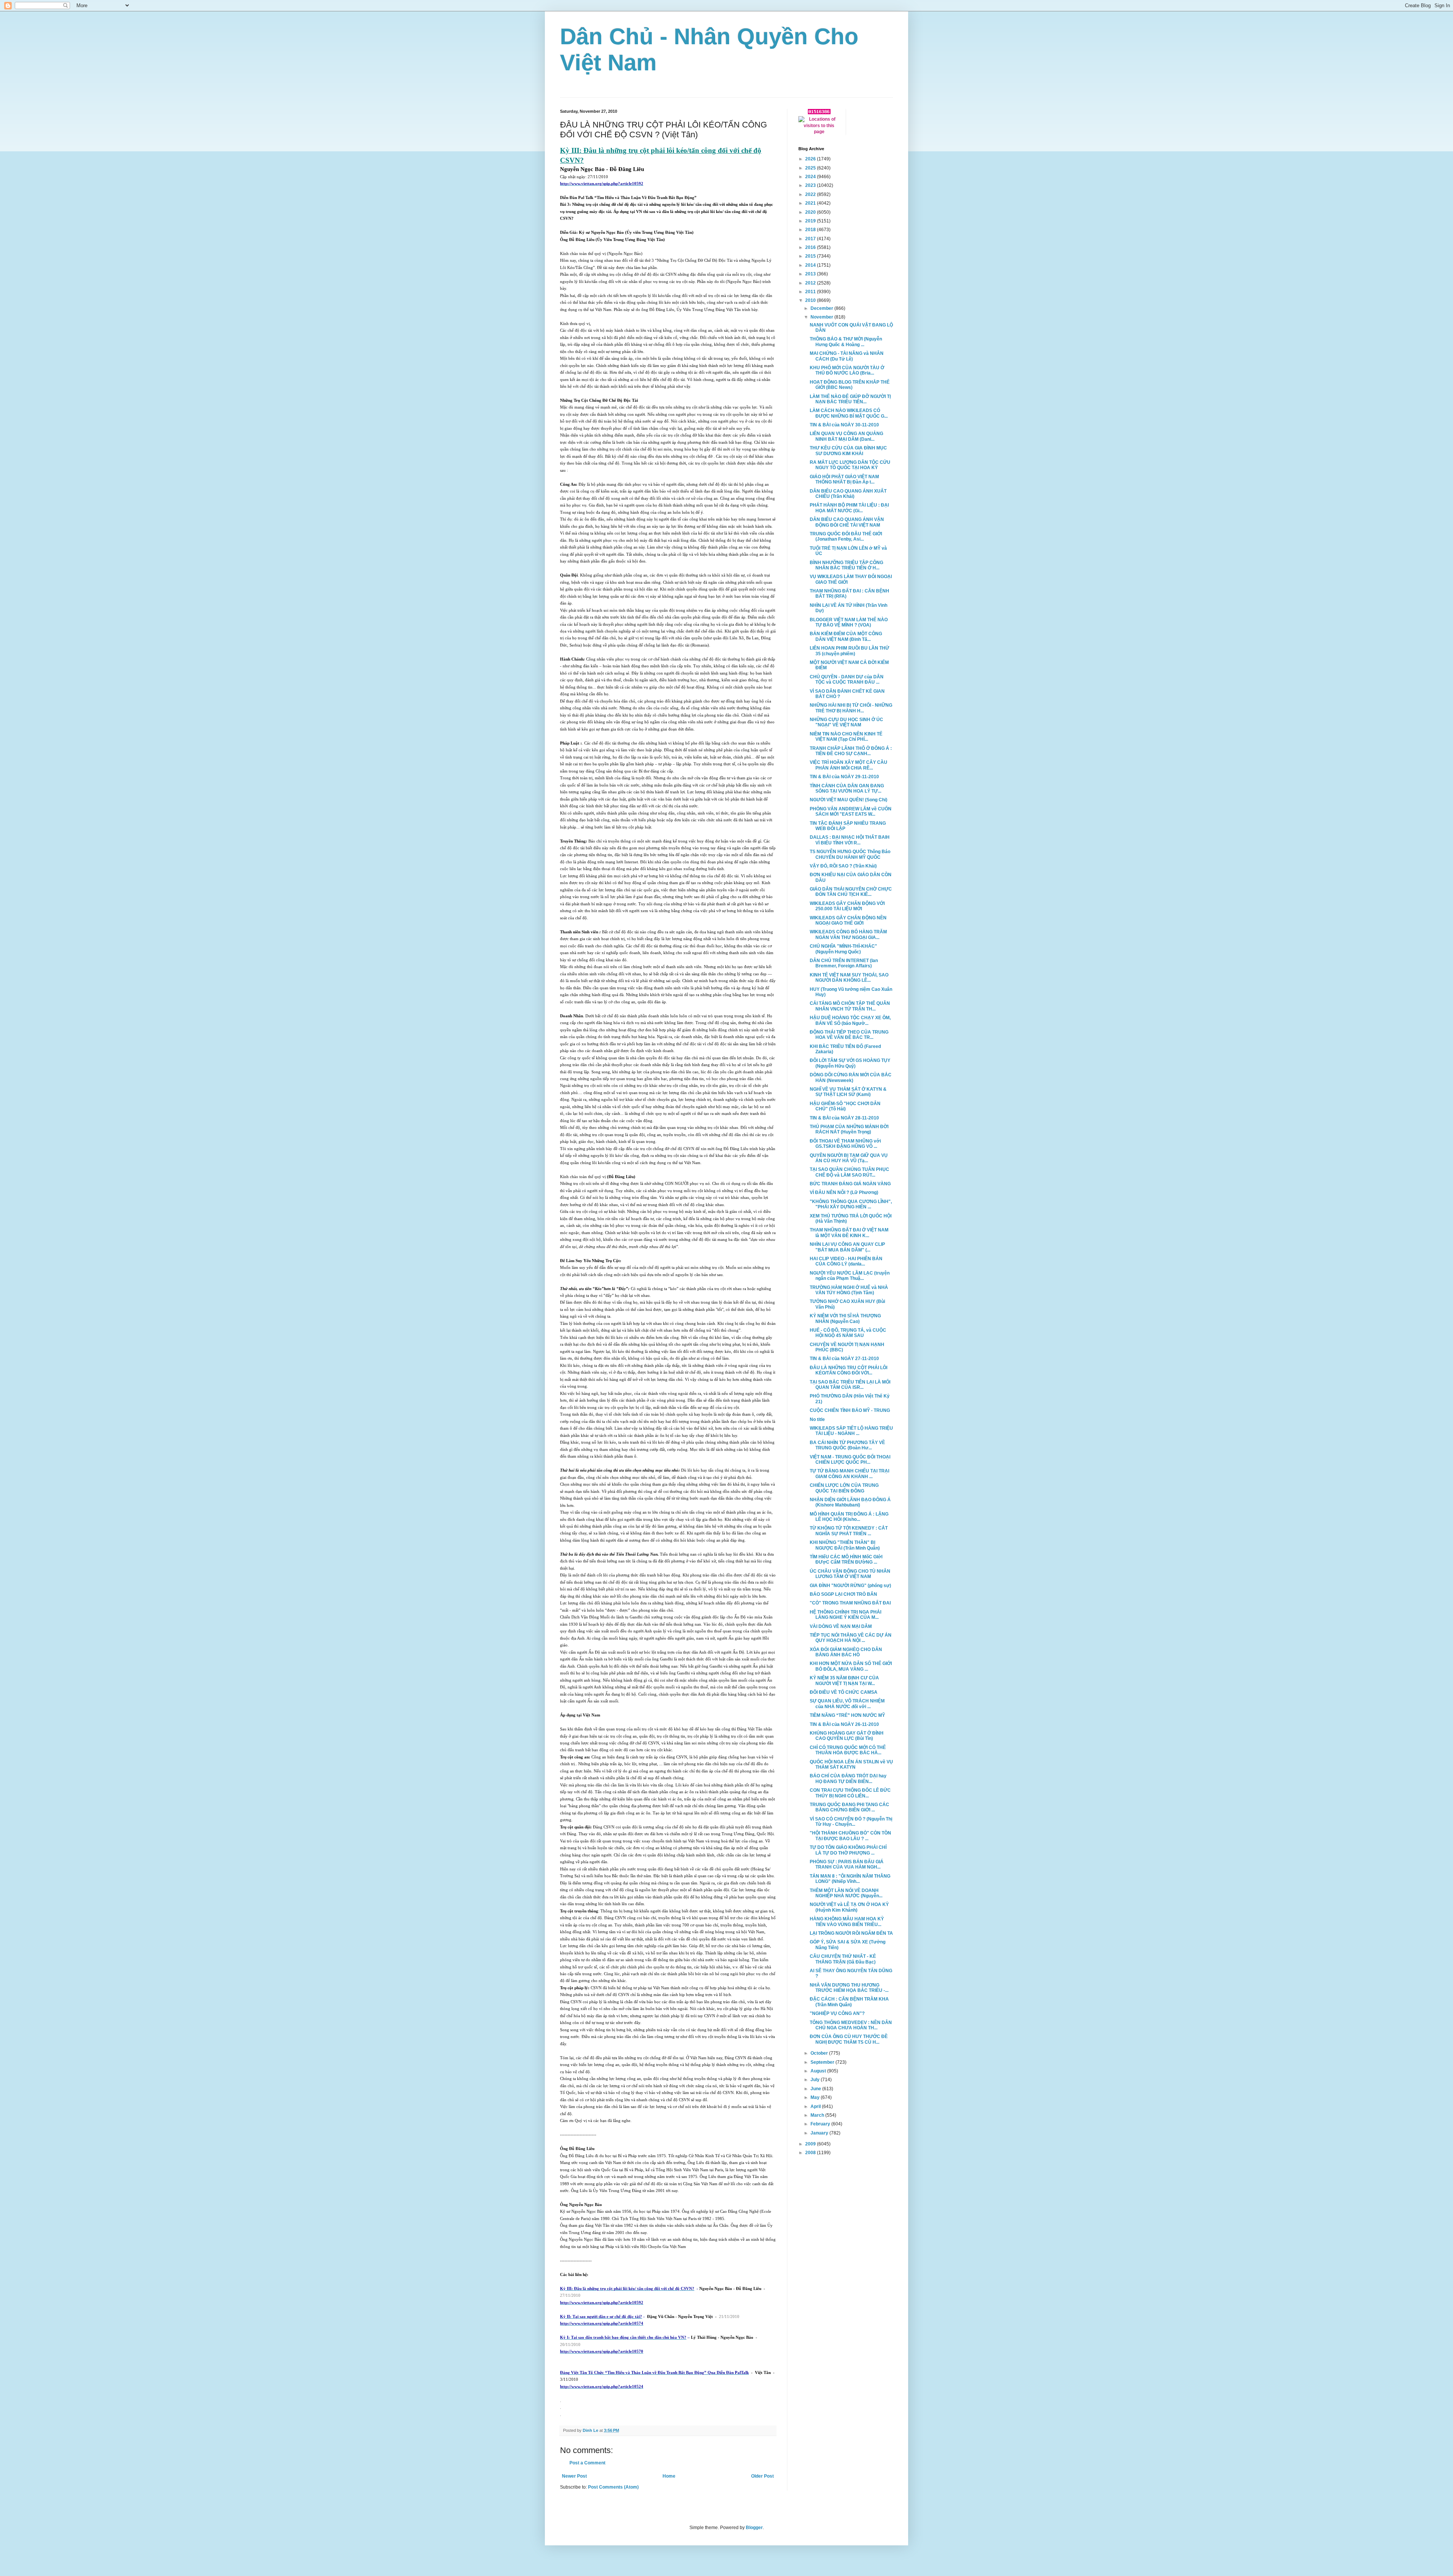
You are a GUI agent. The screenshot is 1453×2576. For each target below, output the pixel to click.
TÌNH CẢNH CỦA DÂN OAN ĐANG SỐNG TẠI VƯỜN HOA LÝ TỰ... (847, 788)
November (822, 317)
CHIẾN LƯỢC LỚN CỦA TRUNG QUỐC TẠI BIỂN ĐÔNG (844, 1488)
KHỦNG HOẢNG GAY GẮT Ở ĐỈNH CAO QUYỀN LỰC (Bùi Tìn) (847, 1736)
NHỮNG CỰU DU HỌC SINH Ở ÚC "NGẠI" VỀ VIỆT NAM (846, 722)
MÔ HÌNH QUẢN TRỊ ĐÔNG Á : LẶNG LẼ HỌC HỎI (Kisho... (849, 1517)
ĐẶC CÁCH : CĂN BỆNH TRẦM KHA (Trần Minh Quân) (849, 2002)
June (816, 2089)
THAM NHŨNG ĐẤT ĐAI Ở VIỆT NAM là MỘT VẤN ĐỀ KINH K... (849, 1233)
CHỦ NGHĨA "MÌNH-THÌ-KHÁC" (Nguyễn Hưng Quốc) (843, 949)
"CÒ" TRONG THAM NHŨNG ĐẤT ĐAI (850, 1603)
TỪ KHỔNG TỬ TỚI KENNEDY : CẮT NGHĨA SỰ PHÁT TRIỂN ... (849, 1531)
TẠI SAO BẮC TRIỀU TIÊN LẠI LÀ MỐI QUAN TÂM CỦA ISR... (850, 1385)
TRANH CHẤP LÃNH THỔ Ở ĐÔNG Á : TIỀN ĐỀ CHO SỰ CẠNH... (851, 751)
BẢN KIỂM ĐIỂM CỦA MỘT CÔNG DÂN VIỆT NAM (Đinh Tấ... (846, 636)
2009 (811, 2144)
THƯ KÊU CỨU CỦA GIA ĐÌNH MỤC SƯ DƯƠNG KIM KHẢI (848, 451)
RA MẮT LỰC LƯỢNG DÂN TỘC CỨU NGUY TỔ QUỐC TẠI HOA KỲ (850, 465)
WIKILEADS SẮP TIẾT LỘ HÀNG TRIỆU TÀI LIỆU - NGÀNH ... (851, 1431)
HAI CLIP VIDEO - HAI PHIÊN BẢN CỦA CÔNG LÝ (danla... (846, 1261)
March (818, 2115)
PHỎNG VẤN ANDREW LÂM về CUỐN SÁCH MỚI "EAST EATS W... (851, 812)
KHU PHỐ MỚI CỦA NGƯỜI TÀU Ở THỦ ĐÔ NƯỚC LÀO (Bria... (847, 370)
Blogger (754, 2528)
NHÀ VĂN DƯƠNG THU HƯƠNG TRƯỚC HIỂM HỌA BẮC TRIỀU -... (849, 1988)
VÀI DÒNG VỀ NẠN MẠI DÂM (841, 1626)
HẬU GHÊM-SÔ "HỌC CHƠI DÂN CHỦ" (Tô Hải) (845, 1106)
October (820, 2053)
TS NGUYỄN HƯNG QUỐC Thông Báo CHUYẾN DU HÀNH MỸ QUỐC (850, 854)
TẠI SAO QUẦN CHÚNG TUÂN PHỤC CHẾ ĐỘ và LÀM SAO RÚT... (849, 1172)
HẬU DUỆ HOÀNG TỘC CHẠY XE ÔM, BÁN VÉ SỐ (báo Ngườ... (850, 1020)
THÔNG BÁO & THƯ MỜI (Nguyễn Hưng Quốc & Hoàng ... (846, 342)
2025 (811, 168)
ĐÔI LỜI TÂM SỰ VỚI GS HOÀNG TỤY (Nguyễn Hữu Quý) (850, 1063)
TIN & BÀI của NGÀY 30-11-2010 (844, 425)
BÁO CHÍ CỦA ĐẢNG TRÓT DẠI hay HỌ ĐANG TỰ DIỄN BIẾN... (848, 1778)
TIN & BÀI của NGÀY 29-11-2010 (844, 777)
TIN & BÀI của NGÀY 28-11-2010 (844, 1118)
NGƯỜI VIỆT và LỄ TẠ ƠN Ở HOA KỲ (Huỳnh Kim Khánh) (849, 1907)
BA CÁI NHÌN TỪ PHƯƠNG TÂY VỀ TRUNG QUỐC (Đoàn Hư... (847, 1445)
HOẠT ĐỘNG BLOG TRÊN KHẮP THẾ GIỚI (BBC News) (850, 385)
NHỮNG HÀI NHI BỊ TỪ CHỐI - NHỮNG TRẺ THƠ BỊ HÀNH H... (851, 708)
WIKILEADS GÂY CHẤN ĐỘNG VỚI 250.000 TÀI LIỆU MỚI (847, 906)
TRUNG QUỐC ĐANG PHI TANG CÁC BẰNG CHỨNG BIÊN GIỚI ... (849, 1807)
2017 (811, 239)
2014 (811, 265)
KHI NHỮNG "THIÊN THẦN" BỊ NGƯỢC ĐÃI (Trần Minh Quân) (845, 1545)
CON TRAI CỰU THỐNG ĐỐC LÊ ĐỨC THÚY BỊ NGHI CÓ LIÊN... (850, 1793)
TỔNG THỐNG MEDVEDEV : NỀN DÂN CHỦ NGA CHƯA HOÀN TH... (851, 2025)
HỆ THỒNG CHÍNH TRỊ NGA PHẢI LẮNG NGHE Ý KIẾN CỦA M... (846, 1615)
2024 (811, 177)
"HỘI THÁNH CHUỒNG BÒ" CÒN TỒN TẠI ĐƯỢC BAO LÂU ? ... (850, 1836)
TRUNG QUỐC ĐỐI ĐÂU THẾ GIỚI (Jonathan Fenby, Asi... (846, 536)
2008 (811, 2153)
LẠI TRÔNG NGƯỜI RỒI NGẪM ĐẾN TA (851, 1933)
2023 (811, 185)
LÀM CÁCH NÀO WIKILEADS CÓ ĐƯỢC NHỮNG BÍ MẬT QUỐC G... (849, 413)
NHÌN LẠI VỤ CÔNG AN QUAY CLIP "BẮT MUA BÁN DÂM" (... (847, 1247)
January (820, 2133)
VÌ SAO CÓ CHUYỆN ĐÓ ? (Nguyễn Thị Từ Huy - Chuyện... (851, 1822)
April (816, 2107)
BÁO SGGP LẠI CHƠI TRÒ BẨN (843, 1594)
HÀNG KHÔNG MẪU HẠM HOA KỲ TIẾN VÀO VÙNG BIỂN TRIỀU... (847, 1922)
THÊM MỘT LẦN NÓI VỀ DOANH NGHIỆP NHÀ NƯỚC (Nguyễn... (846, 1893)
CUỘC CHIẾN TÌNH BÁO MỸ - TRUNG (850, 1410)
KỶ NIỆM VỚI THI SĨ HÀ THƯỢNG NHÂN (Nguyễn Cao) (845, 1318)
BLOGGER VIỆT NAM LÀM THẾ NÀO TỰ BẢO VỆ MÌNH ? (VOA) (849, 622)
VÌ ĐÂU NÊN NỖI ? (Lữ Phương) (844, 1192)
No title (817, 1419)
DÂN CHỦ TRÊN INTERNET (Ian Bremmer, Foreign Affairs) (844, 963)
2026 (811, 159)
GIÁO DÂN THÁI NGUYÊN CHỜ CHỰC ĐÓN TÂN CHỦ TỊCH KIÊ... (851, 892)
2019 (811, 221)
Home (669, 2476)
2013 (811, 274)
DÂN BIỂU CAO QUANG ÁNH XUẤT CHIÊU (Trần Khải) (848, 494)
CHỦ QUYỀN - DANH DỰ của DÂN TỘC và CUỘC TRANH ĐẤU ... (847, 679)
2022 (811, 194)
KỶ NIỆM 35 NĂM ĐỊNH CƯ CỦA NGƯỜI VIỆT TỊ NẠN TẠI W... (844, 1681)
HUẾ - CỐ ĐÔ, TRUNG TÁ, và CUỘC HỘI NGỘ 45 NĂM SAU (848, 1333)
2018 (811, 230)
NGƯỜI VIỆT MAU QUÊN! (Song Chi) (849, 800)
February (821, 2124)
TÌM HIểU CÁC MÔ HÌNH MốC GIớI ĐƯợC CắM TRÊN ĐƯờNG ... (846, 1559)
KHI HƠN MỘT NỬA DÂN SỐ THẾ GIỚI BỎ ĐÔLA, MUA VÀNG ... (851, 1666)
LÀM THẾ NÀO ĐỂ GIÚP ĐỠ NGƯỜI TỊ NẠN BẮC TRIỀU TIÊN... (850, 399)
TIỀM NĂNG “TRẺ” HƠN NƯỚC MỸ (847, 1715)
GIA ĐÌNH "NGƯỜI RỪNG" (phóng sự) (850, 1586)
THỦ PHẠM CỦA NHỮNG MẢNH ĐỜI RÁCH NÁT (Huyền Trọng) (849, 1129)
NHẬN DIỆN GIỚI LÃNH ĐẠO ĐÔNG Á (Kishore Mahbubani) (850, 1502)
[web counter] (819, 113)
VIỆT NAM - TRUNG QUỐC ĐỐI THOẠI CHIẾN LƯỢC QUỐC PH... (850, 1460)
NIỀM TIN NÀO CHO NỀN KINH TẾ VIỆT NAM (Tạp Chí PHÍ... (846, 737)
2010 (811, 300)
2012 (811, 283)
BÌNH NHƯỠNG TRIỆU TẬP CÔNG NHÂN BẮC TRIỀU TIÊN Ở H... (846, 565)
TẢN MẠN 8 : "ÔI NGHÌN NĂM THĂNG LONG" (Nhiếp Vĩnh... (850, 1879)
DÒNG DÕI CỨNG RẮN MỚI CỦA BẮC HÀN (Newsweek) (851, 1077)
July (816, 2080)
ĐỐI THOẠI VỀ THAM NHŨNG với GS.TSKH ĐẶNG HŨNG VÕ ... (845, 1144)
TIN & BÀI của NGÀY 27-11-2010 (844, 1359)
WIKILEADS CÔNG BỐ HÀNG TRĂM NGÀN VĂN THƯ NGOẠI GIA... (848, 934)
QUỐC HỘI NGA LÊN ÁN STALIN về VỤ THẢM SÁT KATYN (851, 1764)
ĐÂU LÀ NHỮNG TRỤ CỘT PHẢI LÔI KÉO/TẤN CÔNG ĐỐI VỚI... (849, 1370)
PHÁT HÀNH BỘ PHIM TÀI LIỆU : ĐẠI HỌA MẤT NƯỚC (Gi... (849, 508)
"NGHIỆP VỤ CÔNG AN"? (837, 2013)
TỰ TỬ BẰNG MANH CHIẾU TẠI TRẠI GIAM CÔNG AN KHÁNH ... (849, 1474)
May (816, 2097)
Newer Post (574, 2476)
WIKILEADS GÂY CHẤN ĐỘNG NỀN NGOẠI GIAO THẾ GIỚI (848, 920)
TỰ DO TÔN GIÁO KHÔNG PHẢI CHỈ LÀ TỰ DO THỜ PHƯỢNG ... (848, 1850)
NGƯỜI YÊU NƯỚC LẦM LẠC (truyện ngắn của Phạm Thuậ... (850, 1276)
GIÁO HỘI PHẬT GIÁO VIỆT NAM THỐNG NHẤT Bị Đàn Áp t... (844, 479)
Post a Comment (587, 2463)
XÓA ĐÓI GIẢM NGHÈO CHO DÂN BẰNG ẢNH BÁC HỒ (846, 1652)
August (819, 2071)
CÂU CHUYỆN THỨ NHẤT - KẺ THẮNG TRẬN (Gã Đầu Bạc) (843, 1959)
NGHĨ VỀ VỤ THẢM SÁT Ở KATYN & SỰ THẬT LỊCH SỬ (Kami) (848, 1092)
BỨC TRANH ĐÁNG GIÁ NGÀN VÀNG (850, 1184)
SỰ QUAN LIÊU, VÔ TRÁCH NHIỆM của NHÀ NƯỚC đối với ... (847, 1704)
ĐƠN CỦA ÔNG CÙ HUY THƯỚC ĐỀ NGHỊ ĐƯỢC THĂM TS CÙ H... (849, 2039)
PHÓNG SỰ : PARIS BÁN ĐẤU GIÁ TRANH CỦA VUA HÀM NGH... (847, 1864)
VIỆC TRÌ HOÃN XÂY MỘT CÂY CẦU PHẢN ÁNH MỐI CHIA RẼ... (849, 765)
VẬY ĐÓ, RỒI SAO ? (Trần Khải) (843, 866)
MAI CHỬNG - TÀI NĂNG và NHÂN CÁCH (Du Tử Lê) (847, 356)
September (823, 2062)
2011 (811, 292)
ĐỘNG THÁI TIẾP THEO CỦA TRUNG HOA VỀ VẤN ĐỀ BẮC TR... (849, 1035)
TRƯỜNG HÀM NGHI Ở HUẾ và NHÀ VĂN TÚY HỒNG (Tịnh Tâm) (849, 1290)
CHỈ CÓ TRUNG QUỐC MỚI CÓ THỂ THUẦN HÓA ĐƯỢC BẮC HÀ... (848, 1750)
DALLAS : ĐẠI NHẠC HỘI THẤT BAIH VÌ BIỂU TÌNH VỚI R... (850, 840)
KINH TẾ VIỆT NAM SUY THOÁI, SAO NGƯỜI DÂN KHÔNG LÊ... (849, 978)
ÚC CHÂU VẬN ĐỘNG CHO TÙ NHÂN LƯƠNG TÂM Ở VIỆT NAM (850, 1574)
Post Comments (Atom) (613, 2487)
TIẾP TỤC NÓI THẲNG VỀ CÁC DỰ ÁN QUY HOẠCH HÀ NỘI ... (851, 1638)
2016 (811, 247)
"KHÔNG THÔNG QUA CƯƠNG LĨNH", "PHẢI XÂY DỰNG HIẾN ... (851, 1204)
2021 (811, 203)
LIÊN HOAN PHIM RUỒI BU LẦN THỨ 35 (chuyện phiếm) (849, 651)
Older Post (762, 2476)
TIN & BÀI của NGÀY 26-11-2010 (844, 1724)
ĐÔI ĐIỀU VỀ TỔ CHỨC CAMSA (844, 1692)
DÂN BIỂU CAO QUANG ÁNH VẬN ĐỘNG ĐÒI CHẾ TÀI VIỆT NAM (847, 522)
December (822, 308)
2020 (811, 212)
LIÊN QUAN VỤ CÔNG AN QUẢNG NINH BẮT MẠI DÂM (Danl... (846, 436)
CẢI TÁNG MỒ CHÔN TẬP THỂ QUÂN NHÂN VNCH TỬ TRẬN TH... (850, 1006)
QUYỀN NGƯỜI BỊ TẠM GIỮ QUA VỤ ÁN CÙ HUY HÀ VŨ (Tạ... (849, 1158)
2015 (811, 256)
